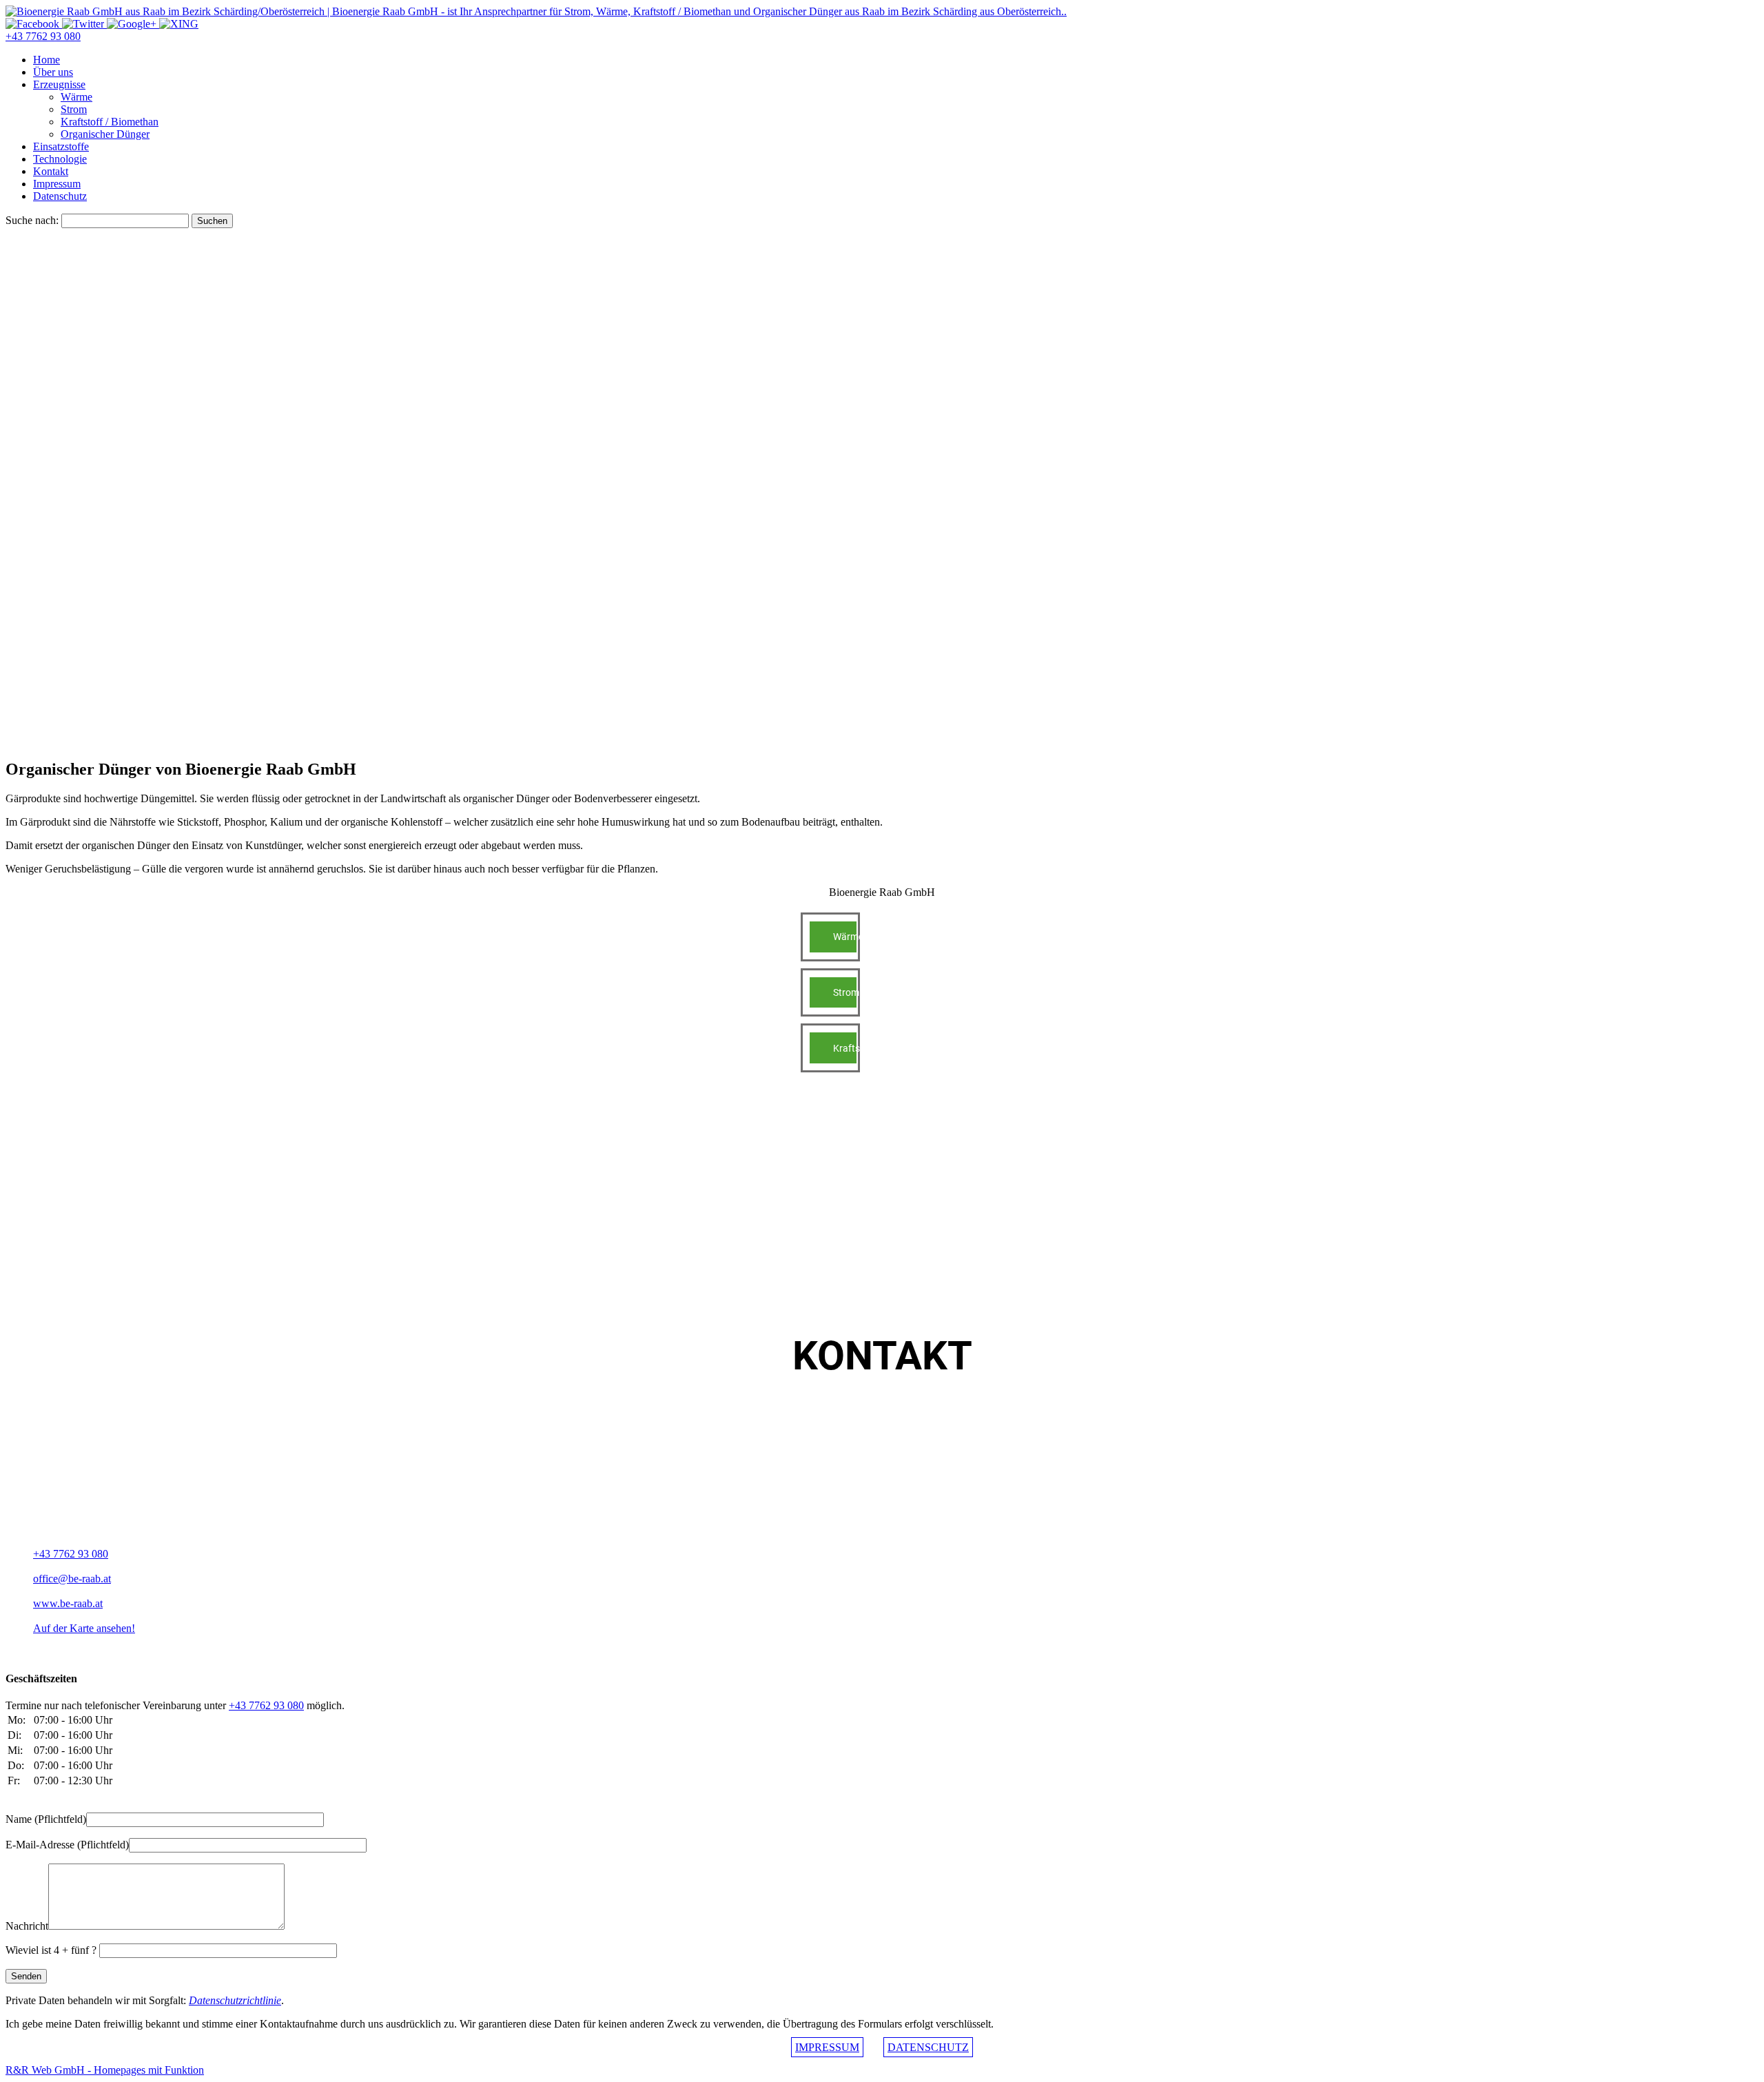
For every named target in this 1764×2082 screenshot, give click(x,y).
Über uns (53, 72)
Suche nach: (32, 220)
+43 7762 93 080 (43, 36)
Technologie (60, 159)
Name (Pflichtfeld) (46, 1819)
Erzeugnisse (59, 84)
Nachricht (27, 1926)
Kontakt (51, 171)
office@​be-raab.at (72, 1579)
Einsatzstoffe (61, 146)
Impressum (57, 184)
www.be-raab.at (68, 1603)
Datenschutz (60, 196)
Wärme (76, 97)
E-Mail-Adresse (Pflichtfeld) (67, 1845)
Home (47, 60)
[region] (882, 457)
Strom (74, 109)
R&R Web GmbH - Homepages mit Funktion (105, 2070)
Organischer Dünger (105, 134)
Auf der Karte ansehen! (84, 1628)
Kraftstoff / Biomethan (110, 122)
